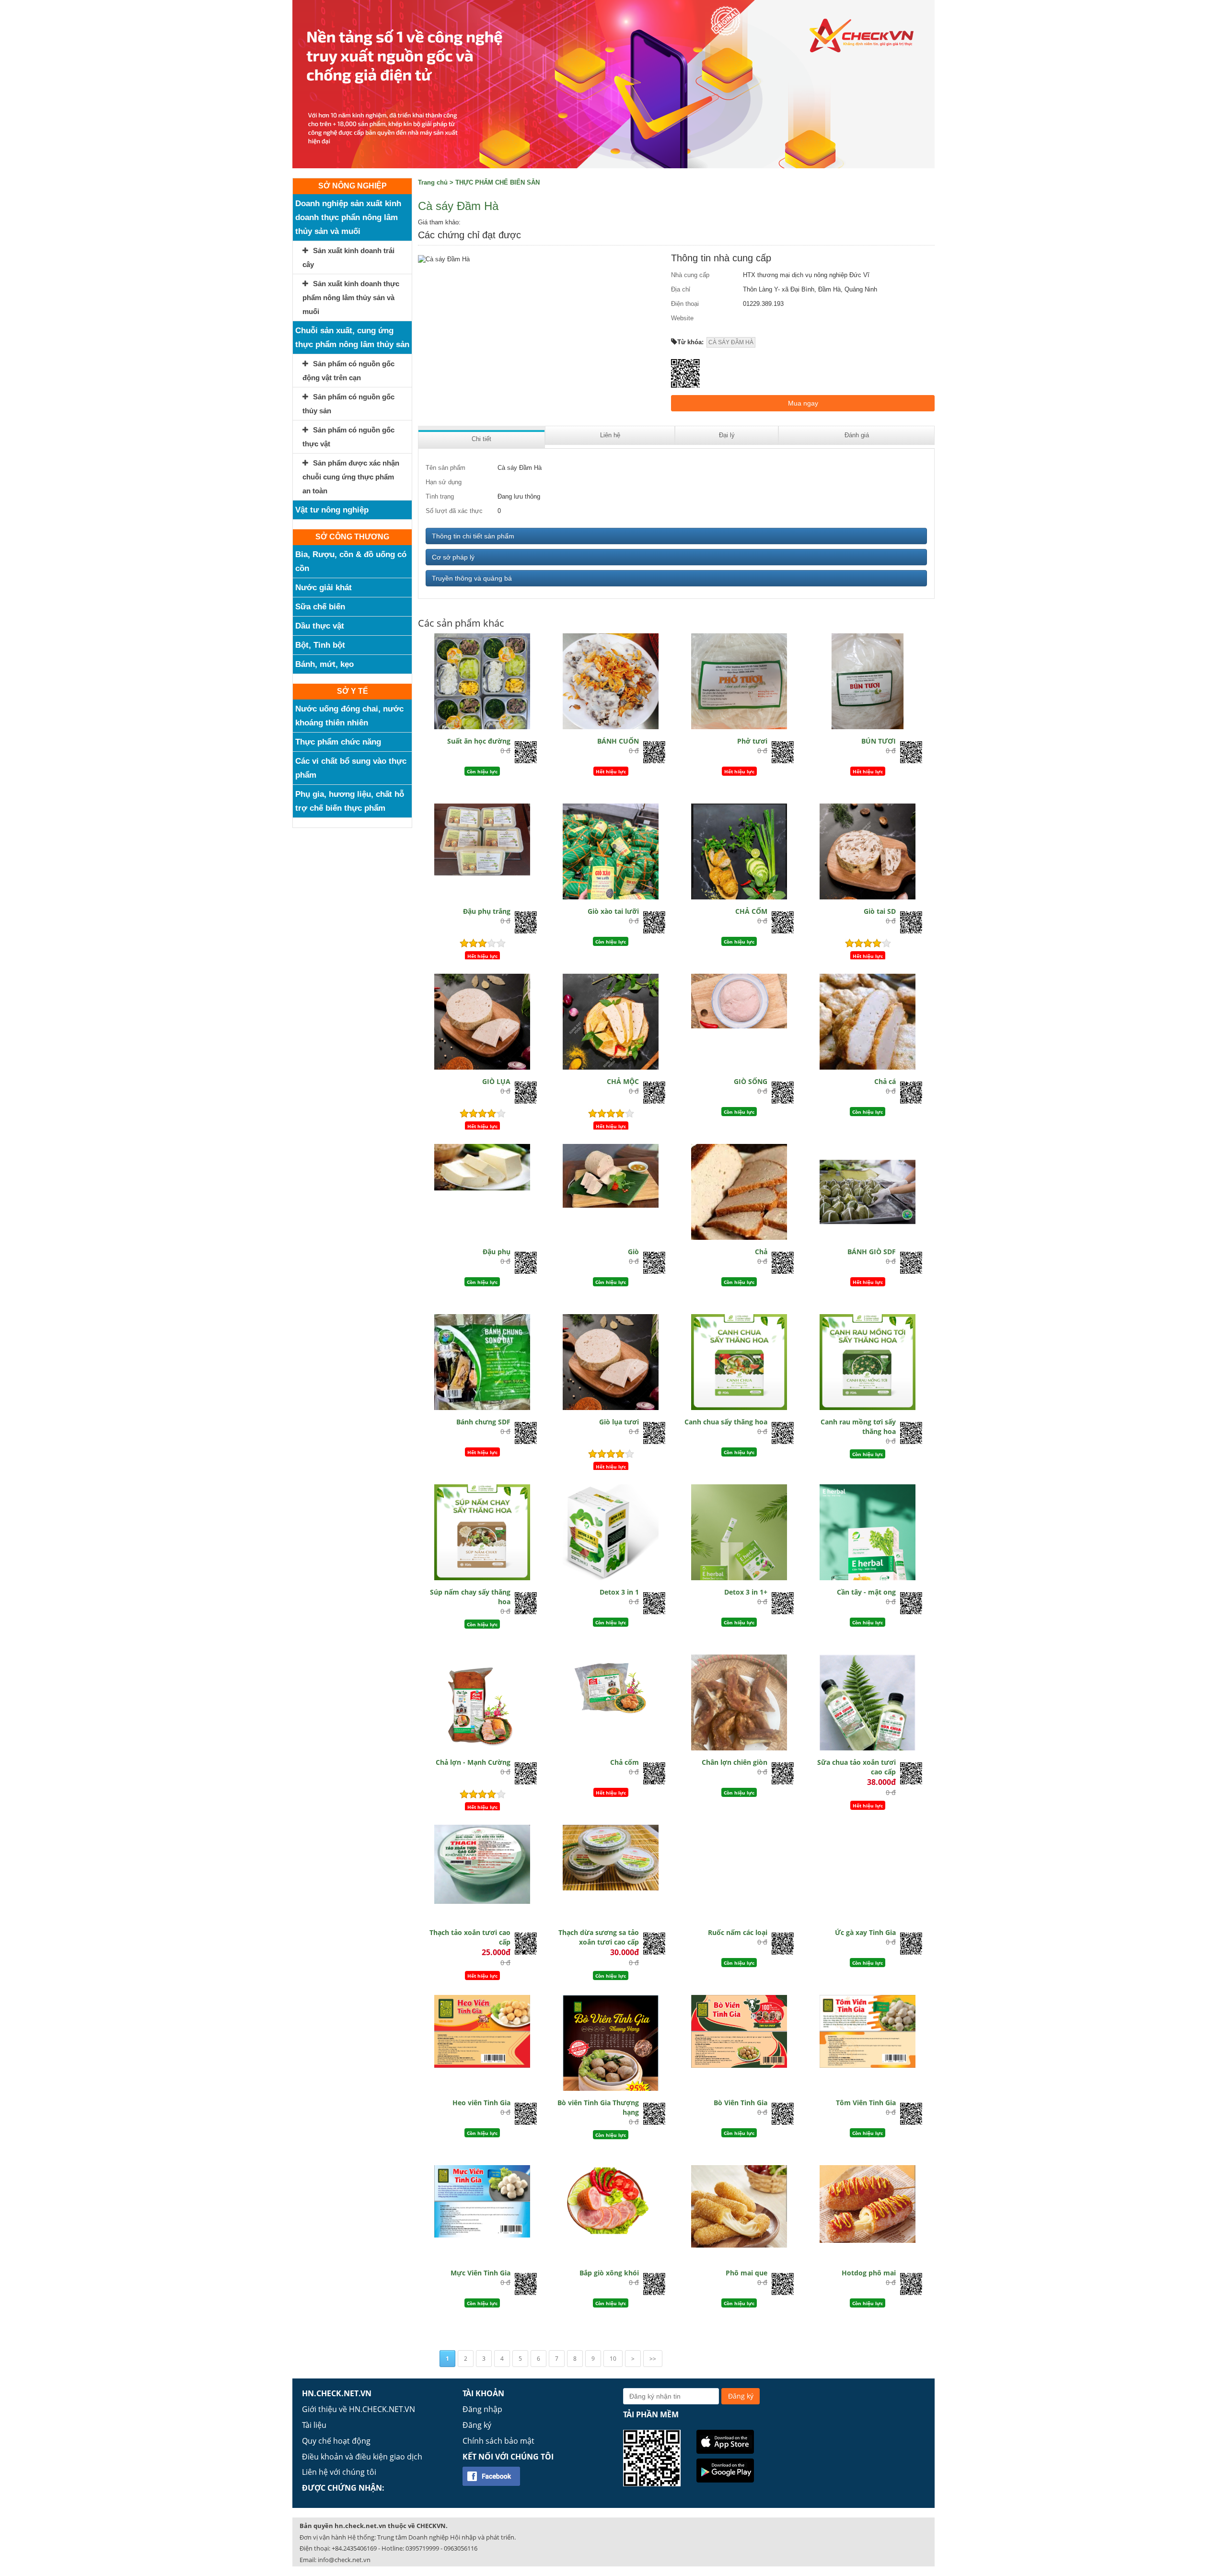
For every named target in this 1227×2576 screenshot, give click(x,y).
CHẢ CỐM (751, 911)
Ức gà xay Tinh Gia (865, 1932)
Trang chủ (433, 182)
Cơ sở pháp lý (453, 557)
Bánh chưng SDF (483, 1422)
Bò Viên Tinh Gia (741, 2103)
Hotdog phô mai (869, 2273)
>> (653, 2359)
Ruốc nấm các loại (738, 1932)
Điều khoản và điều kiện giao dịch (362, 2457)
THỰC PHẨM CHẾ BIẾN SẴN (498, 182)
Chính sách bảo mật (498, 2441)
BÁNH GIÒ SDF (872, 1252)
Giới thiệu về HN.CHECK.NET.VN (359, 2409)
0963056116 (461, 2548)
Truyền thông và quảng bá (472, 578)
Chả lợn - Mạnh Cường (473, 1762)
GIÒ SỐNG (751, 1081)
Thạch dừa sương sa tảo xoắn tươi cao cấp (599, 1937)
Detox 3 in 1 (619, 1592)
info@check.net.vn (344, 2560)
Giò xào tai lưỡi (613, 911)
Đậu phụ (497, 1252)
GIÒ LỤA (496, 1081)
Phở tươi (752, 741)
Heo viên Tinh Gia (481, 2103)
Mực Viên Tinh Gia (480, 2273)
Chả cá (885, 1081)
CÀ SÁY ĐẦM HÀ (731, 342)
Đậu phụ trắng (487, 911)
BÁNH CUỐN (618, 741)
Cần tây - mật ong (866, 1592)
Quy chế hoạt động (336, 2441)
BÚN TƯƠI (879, 741)
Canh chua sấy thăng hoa (726, 1422)
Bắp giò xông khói (609, 2273)
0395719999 (422, 2548)
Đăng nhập (482, 2409)
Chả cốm (625, 1762)
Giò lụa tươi (619, 1422)
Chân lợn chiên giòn (735, 1762)
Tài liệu (314, 2425)
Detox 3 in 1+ (746, 1592)
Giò (633, 1252)
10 (613, 2359)
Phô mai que (747, 2273)
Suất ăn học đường (479, 741)
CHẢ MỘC (623, 1081)
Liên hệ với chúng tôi (339, 2472)
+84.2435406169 (354, 2548)
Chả (761, 1252)
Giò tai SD (880, 911)
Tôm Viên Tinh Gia (866, 2103)
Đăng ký (477, 2425)
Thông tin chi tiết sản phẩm (473, 536)
